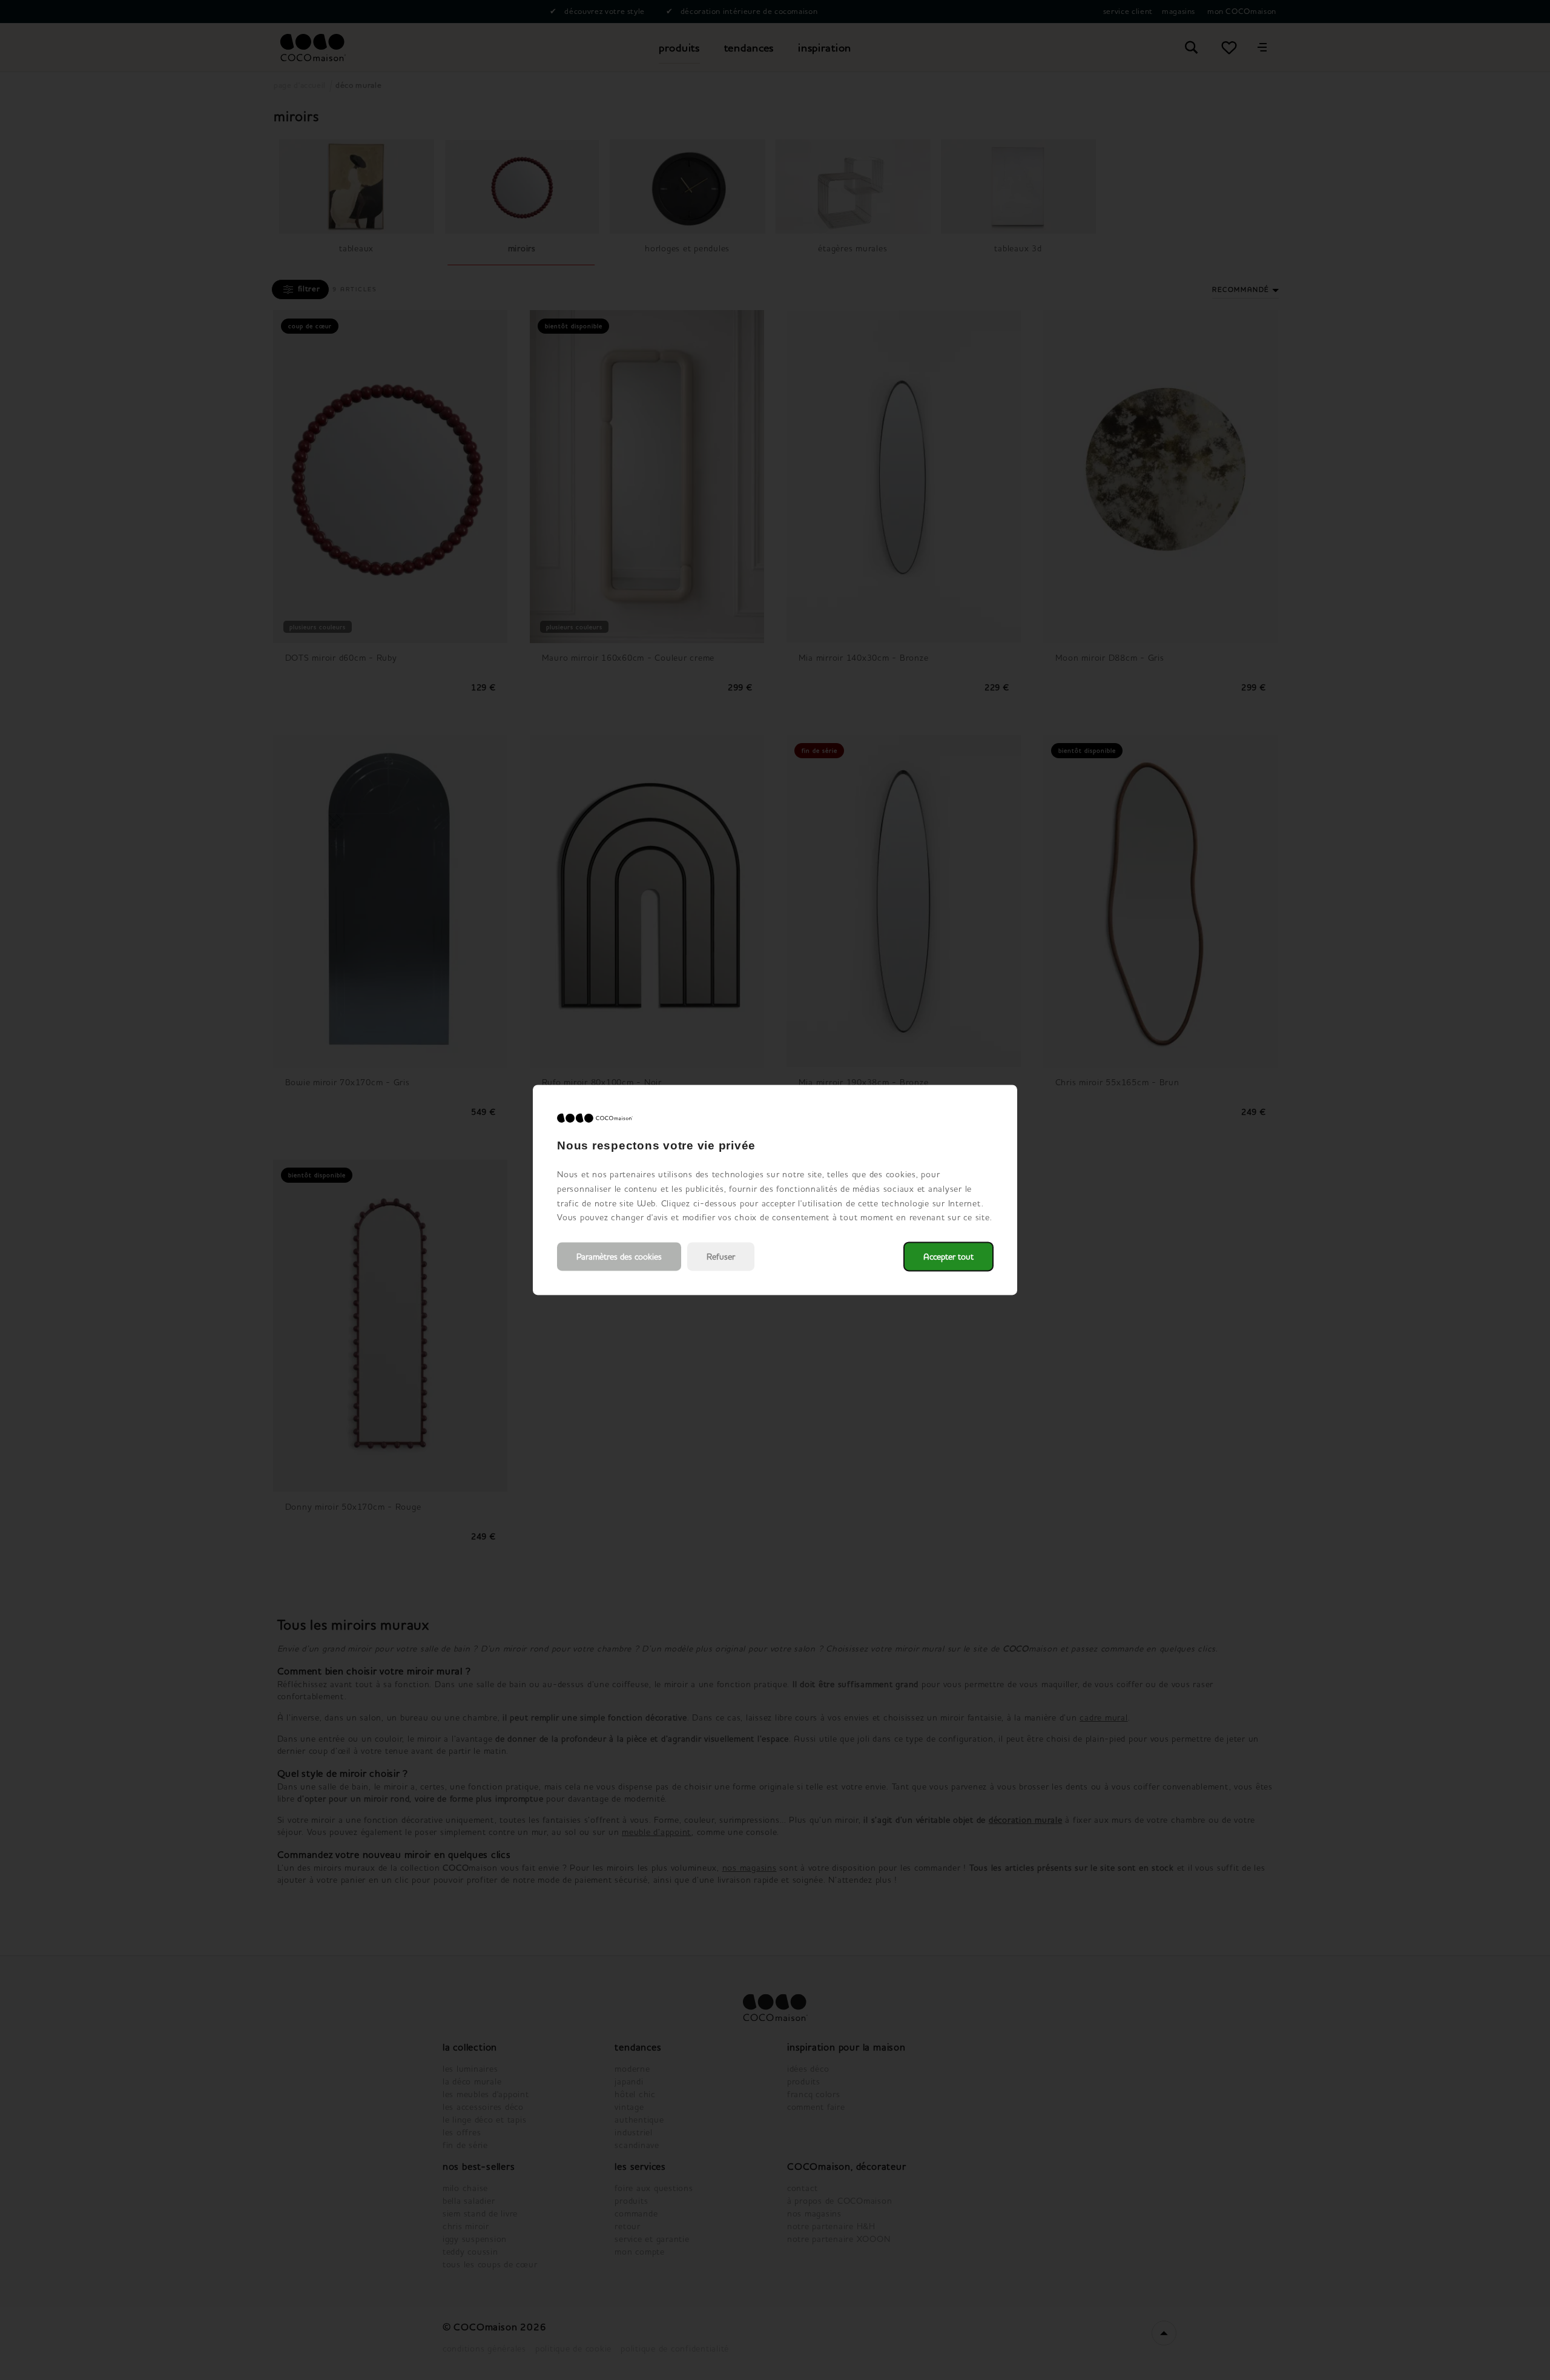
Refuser (721, 1257)
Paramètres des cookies (619, 1257)
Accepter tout (948, 1257)
